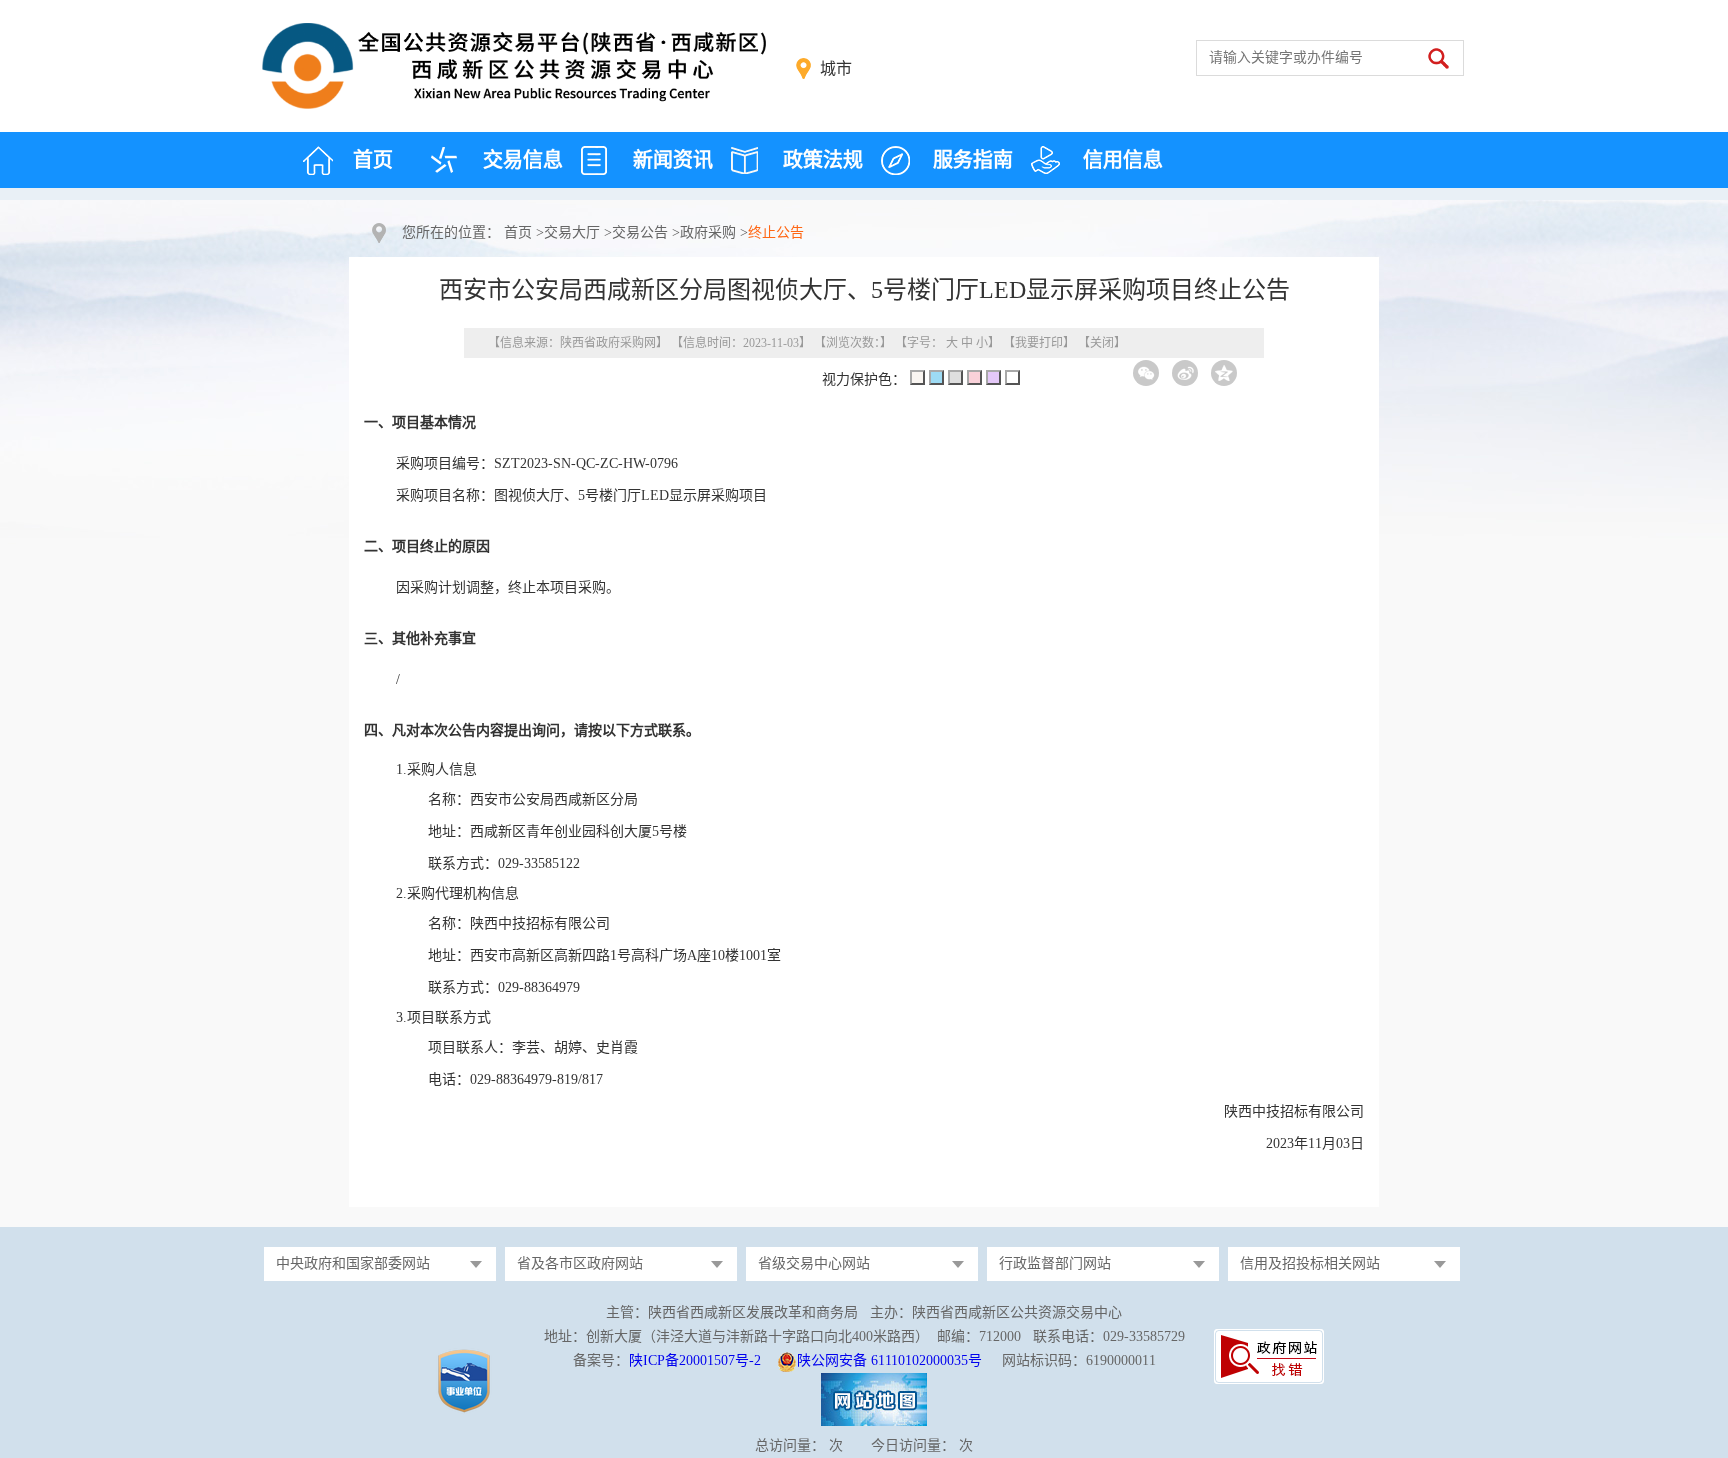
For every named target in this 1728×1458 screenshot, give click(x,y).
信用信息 (1123, 160)
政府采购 (708, 232)
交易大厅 (572, 232)
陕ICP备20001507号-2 (695, 1360)
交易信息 (523, 160)
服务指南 (973, 160)
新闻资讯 (673, 160)
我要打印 (1039, 343)
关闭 (1102, 343)
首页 (373, 160)
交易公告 (640, 232)
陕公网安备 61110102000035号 (889, 1360)
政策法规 (823, 160)
